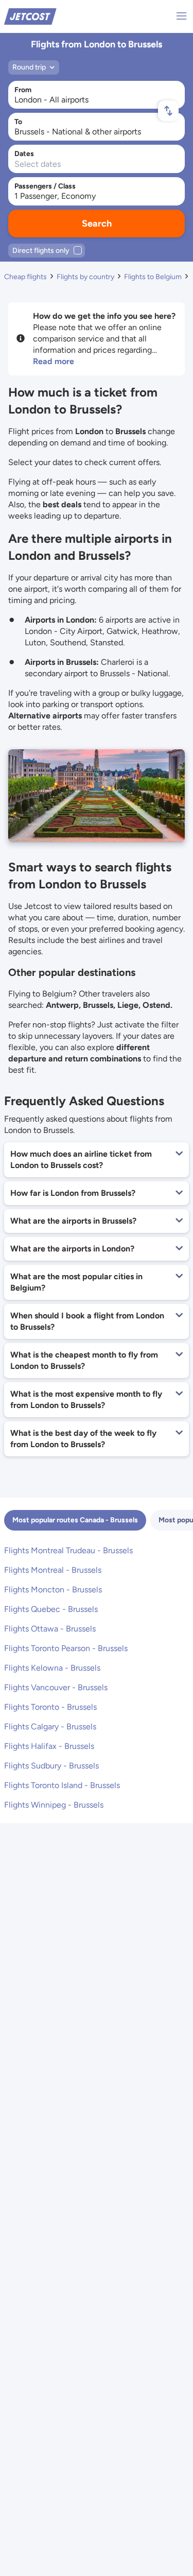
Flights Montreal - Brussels (53, 1570)
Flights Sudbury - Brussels (51, 1766)
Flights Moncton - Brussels (53, 1590)
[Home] (30, 16)
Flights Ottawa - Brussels (50, 1629)
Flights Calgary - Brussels (50, 1727)
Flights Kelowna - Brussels (52, 1668)
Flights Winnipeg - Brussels (54, 1805)
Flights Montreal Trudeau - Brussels (68, 1550)
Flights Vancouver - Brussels (56, 1687)
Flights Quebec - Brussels (51, 1609)
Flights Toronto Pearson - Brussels (66, 1648)
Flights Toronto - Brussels (50, 1707)
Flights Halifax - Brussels (49, 1746)
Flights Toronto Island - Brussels (62, 1785)
